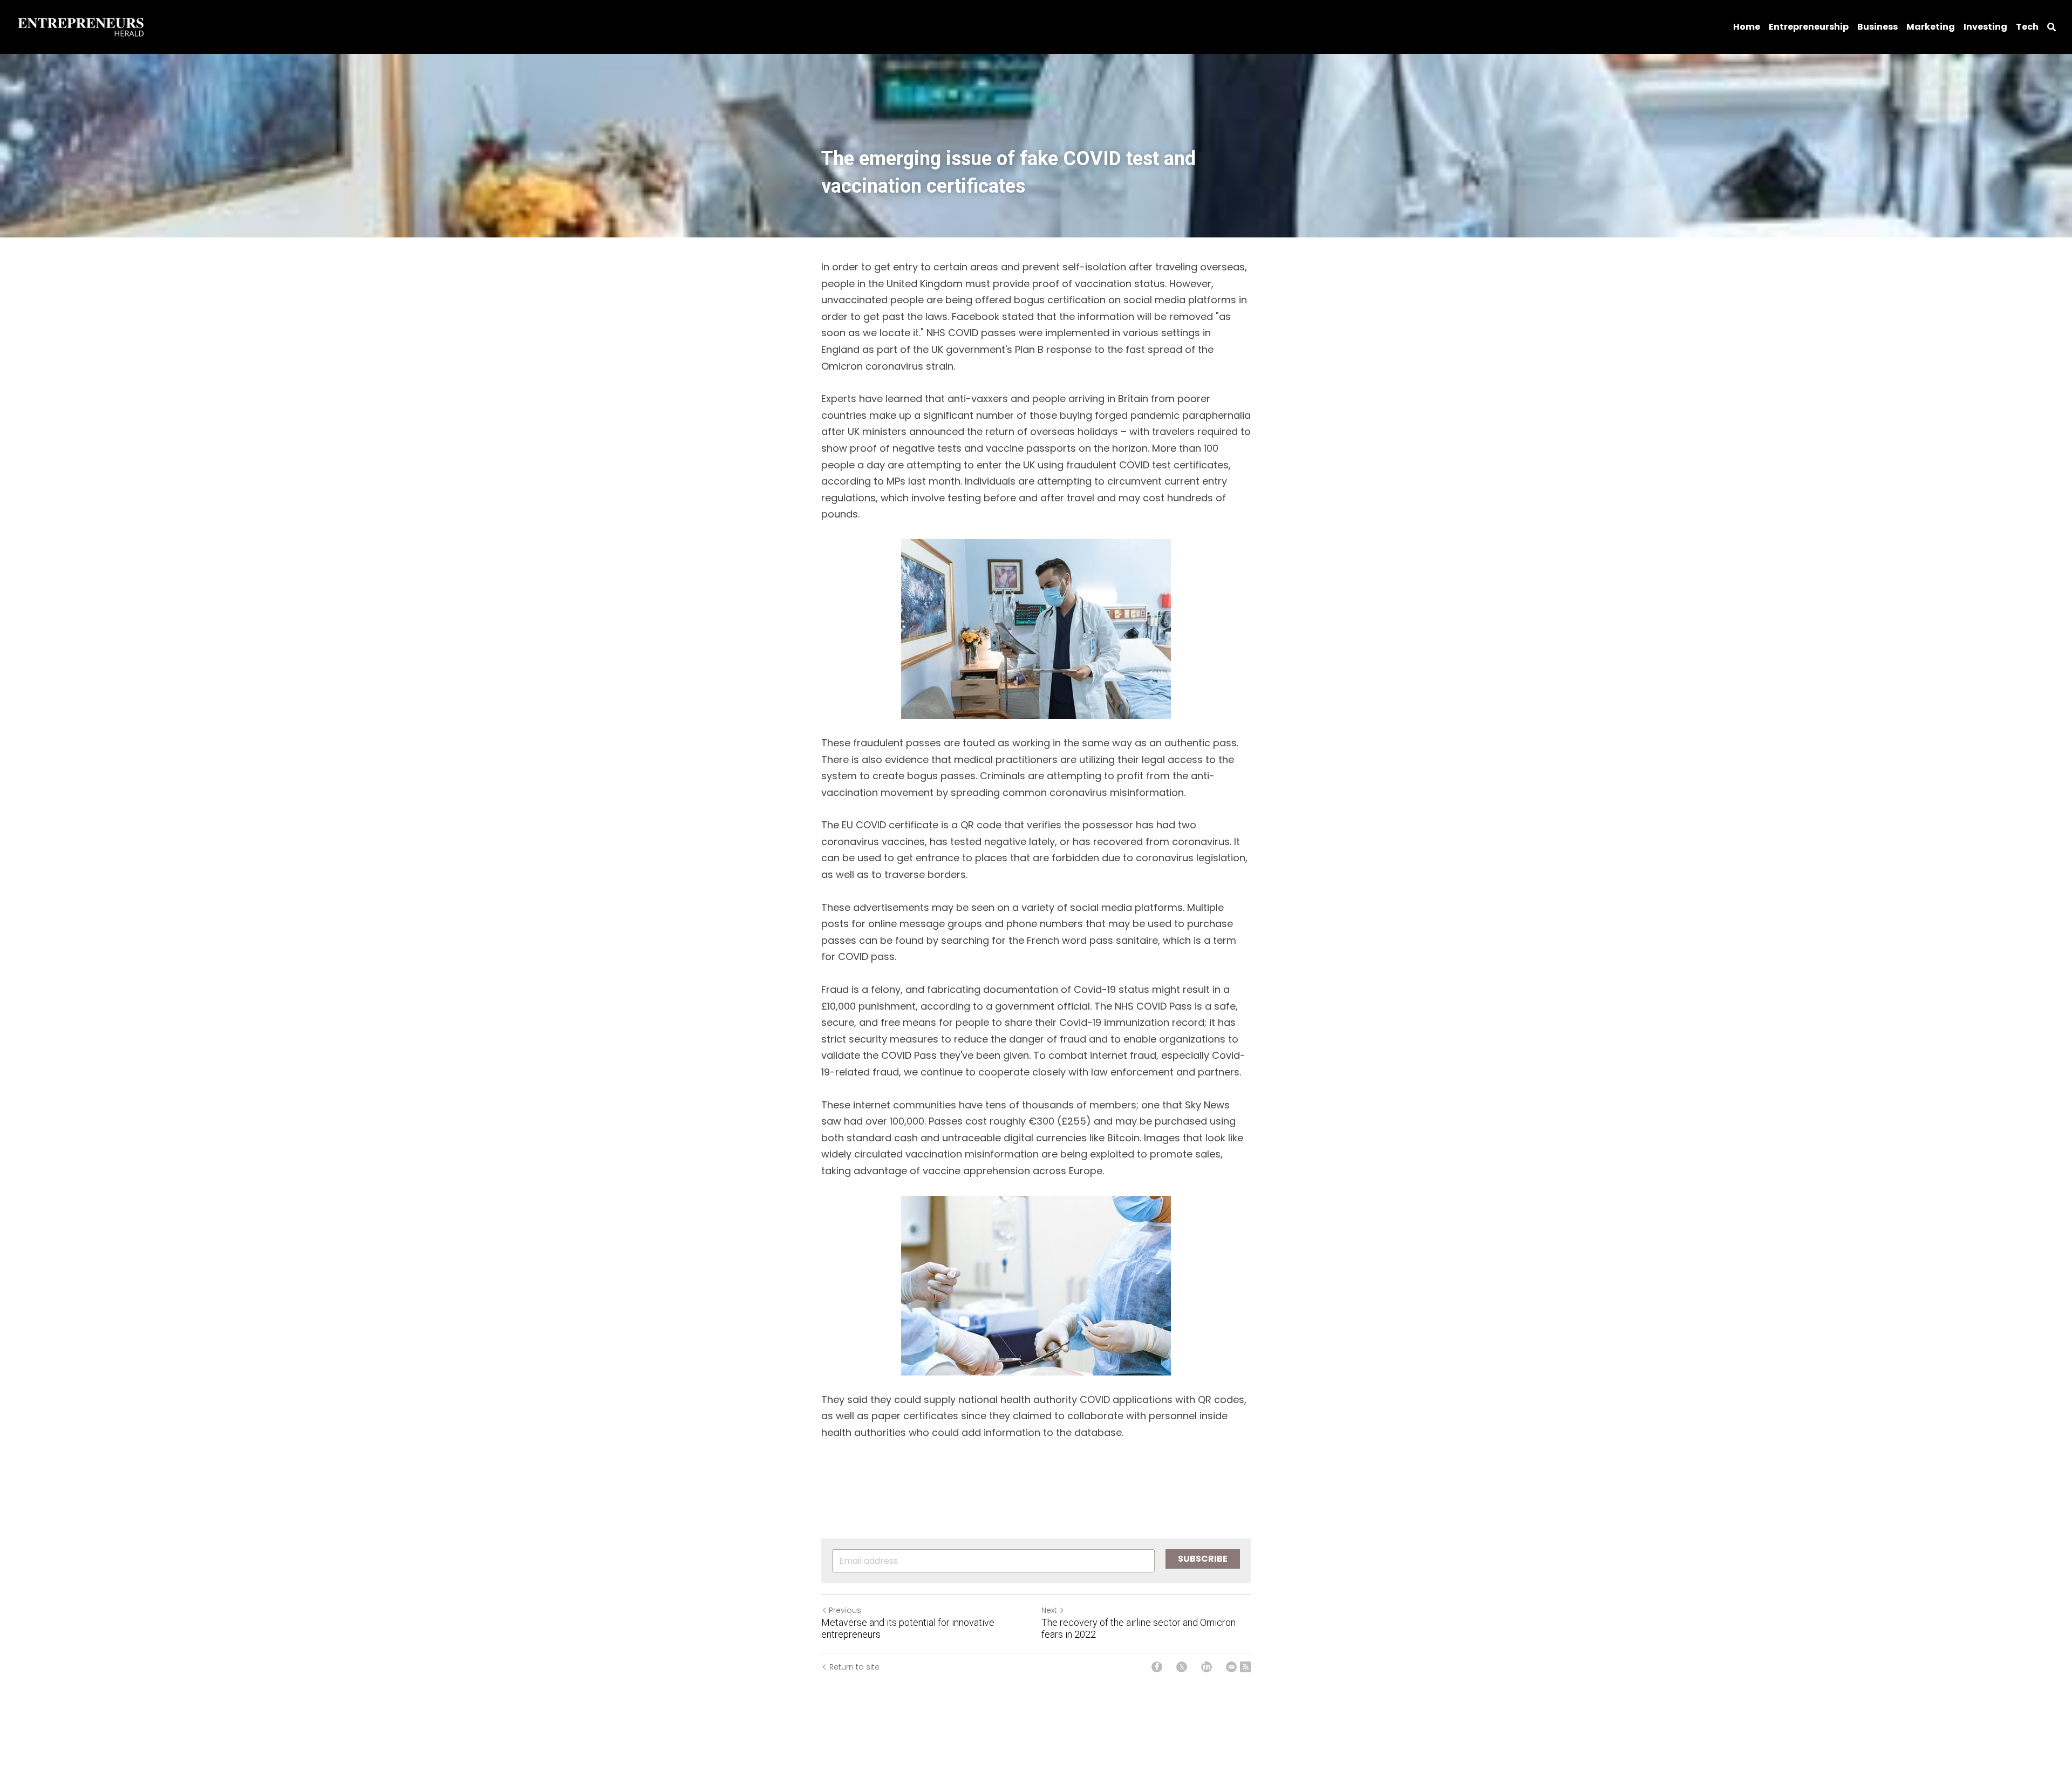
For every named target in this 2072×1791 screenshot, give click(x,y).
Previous (845, 1610)
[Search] (2051, 27)
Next (1049, 1610)
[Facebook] (1157, 1667)
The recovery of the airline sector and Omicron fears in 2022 (1139, 1629)
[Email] (1231, 1667)
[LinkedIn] (1207, 1667)
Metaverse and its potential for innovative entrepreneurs (908, 1629)
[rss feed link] (1245, 1667)
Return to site (854, 1667)
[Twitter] (1182, 1667)
